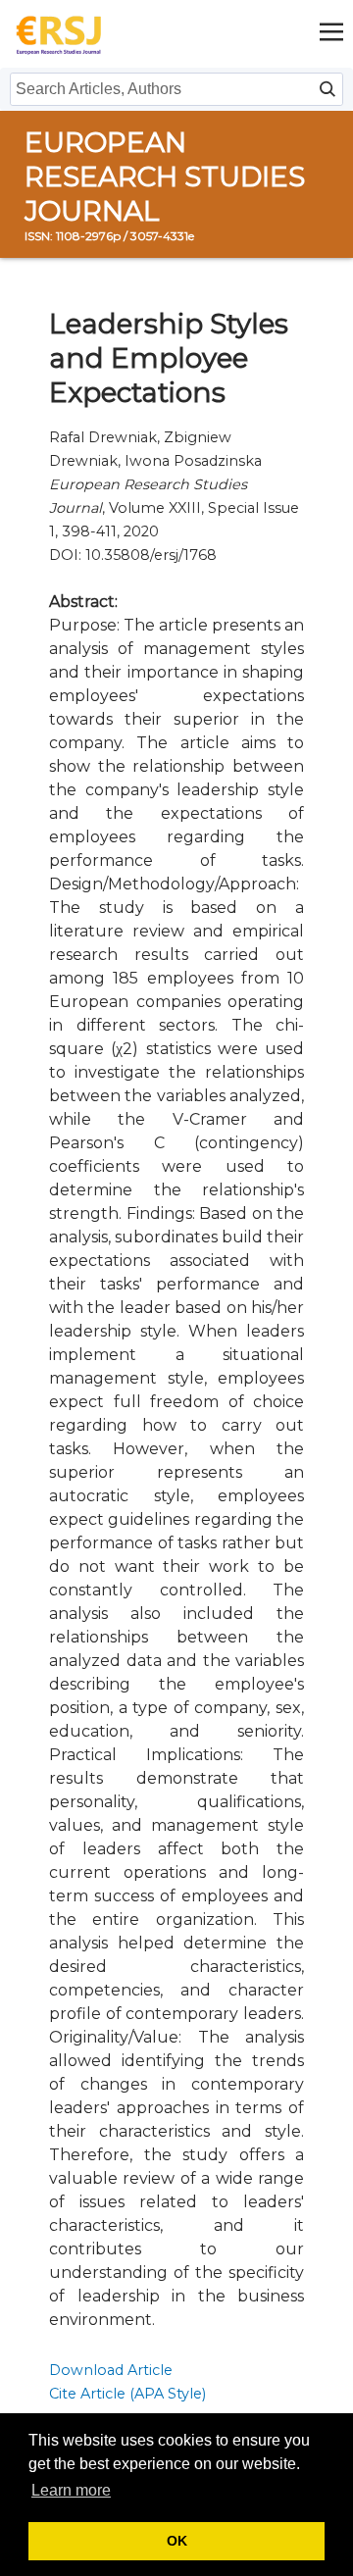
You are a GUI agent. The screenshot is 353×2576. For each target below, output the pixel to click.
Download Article (111, 2370)
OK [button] (177, 2541)
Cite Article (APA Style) (127, 2394)
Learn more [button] (71, 2490)
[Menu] (331, 34)
